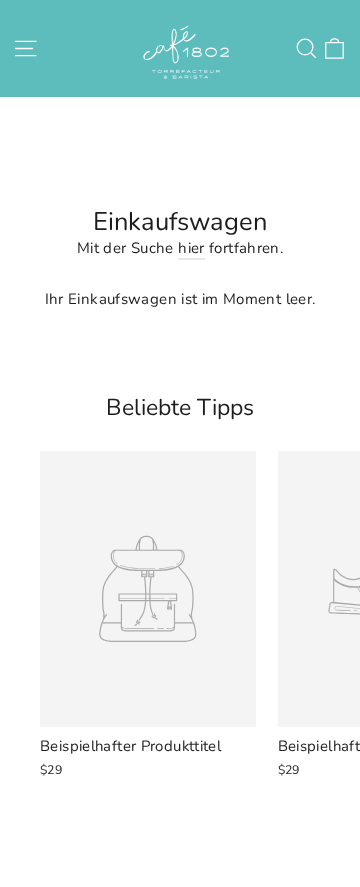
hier (191, 248)
